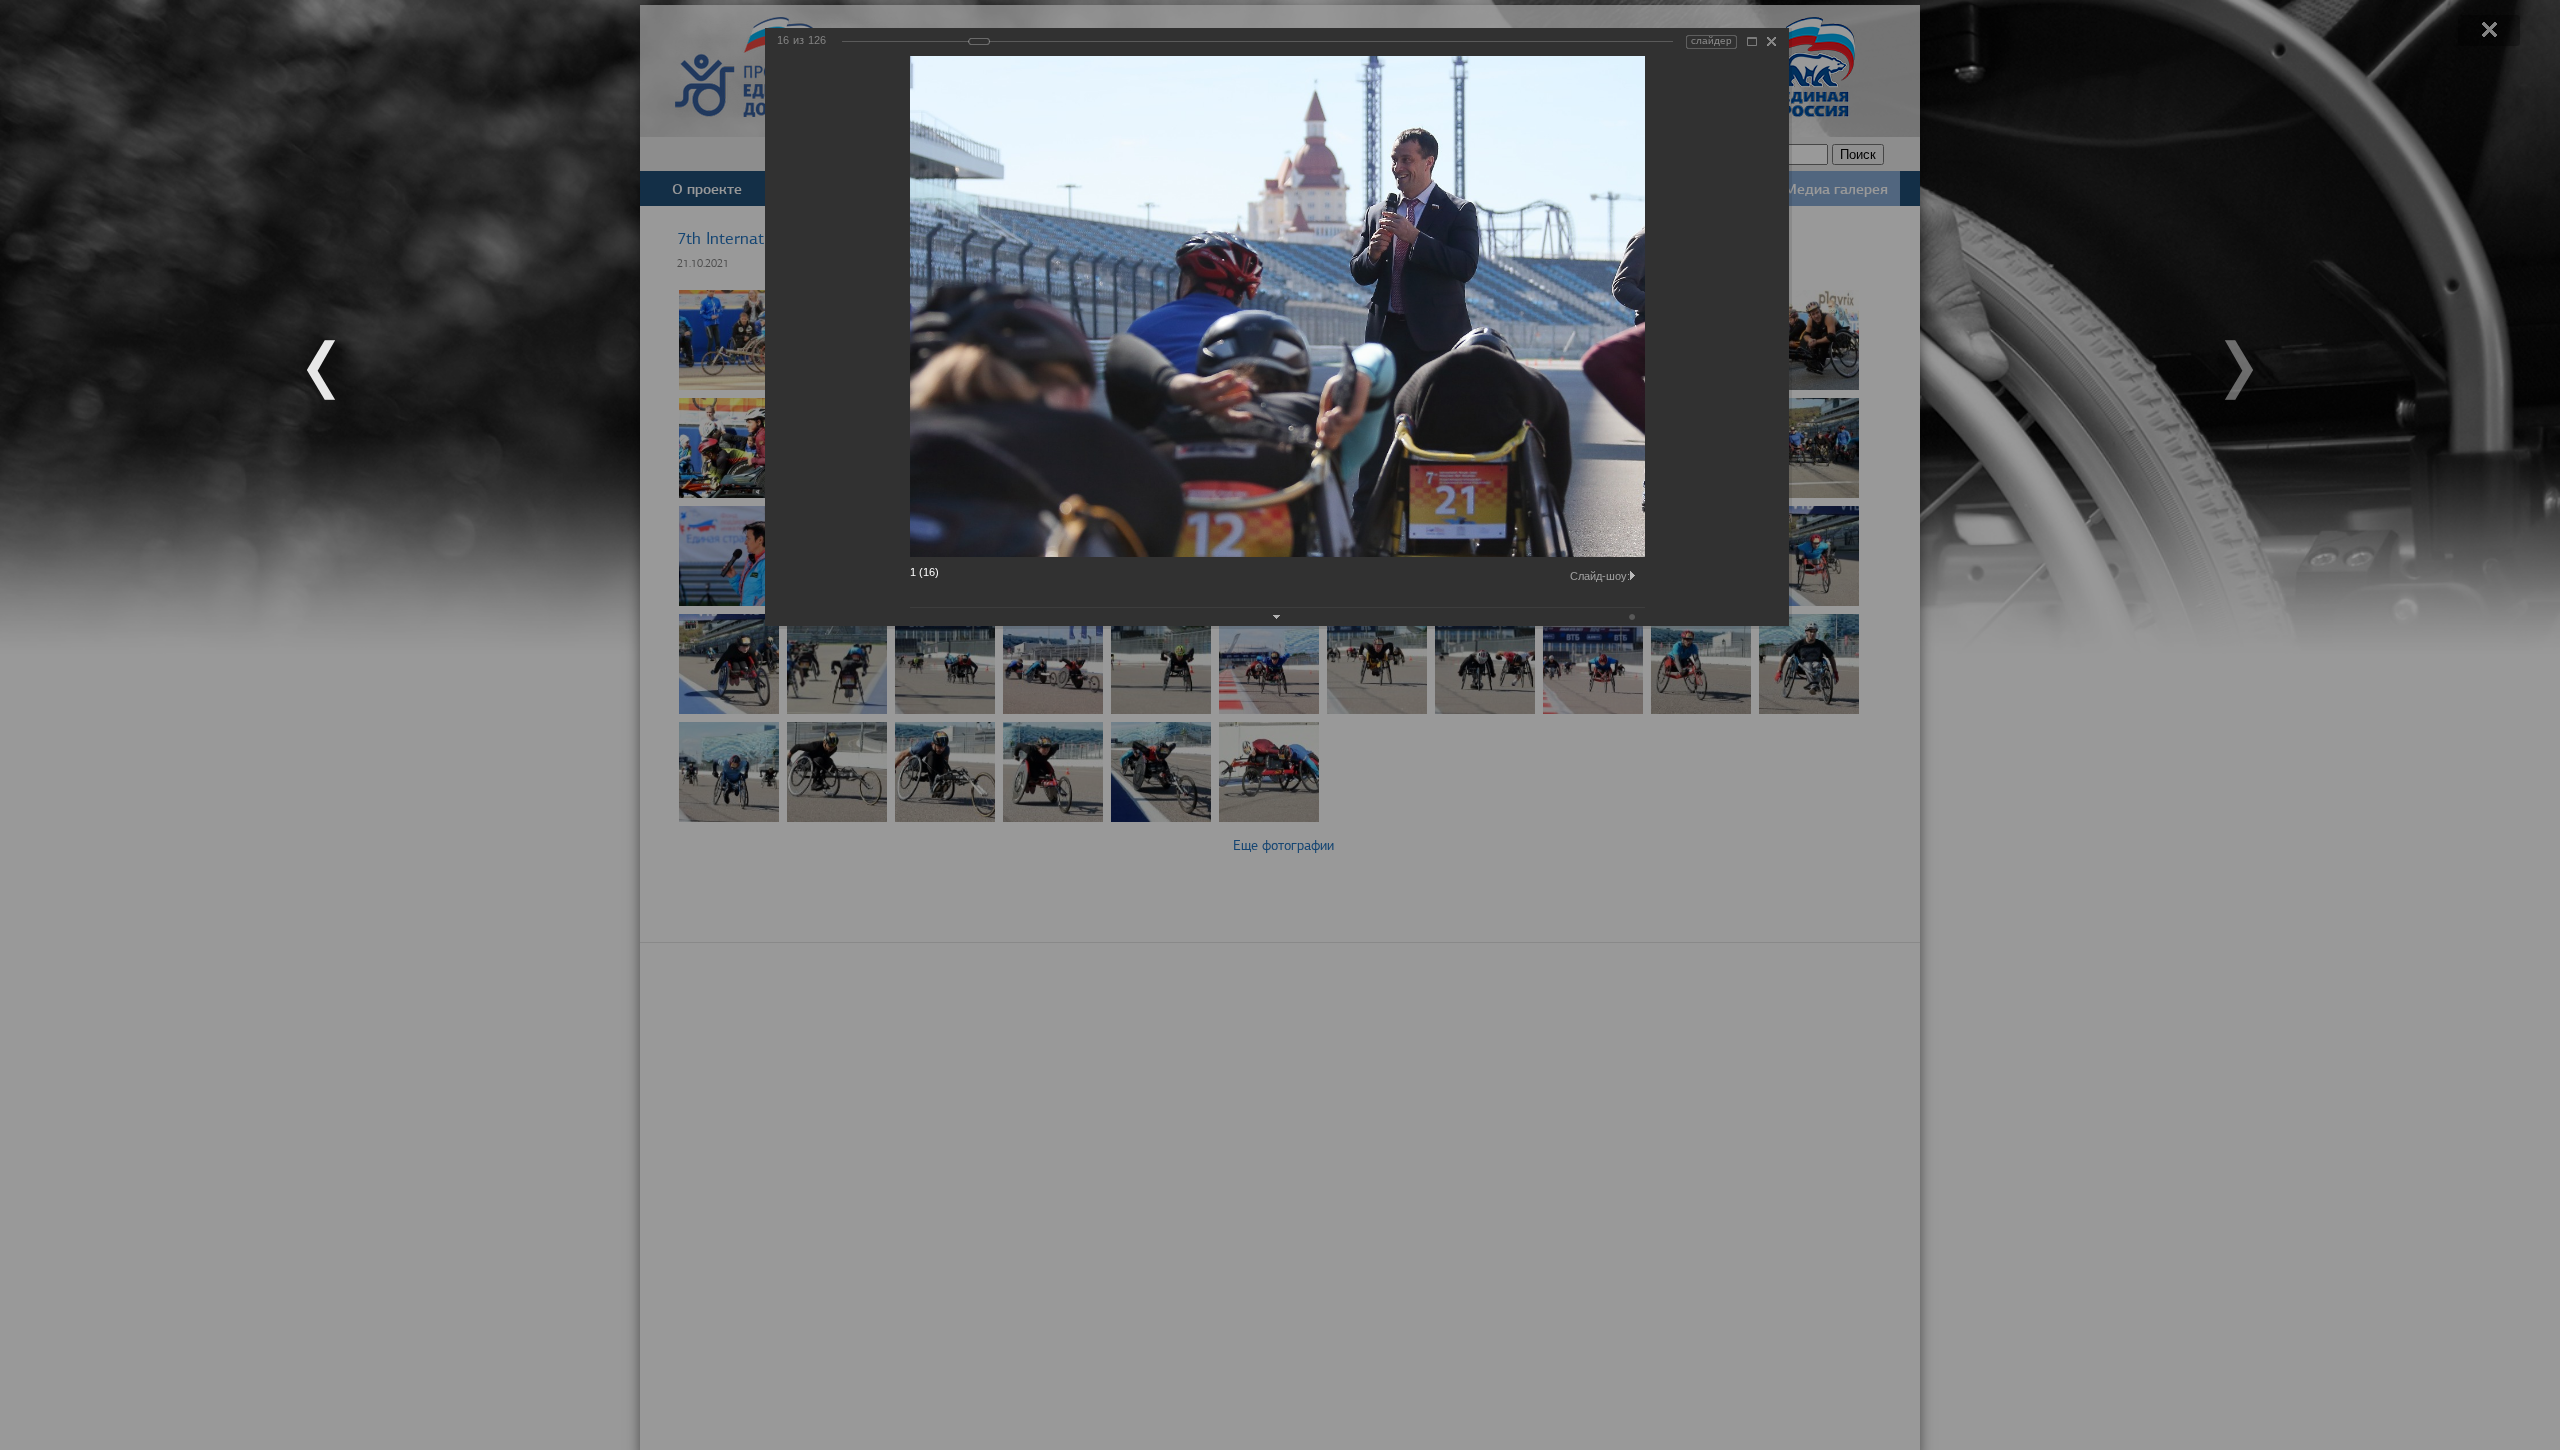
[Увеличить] (1752, 41)
